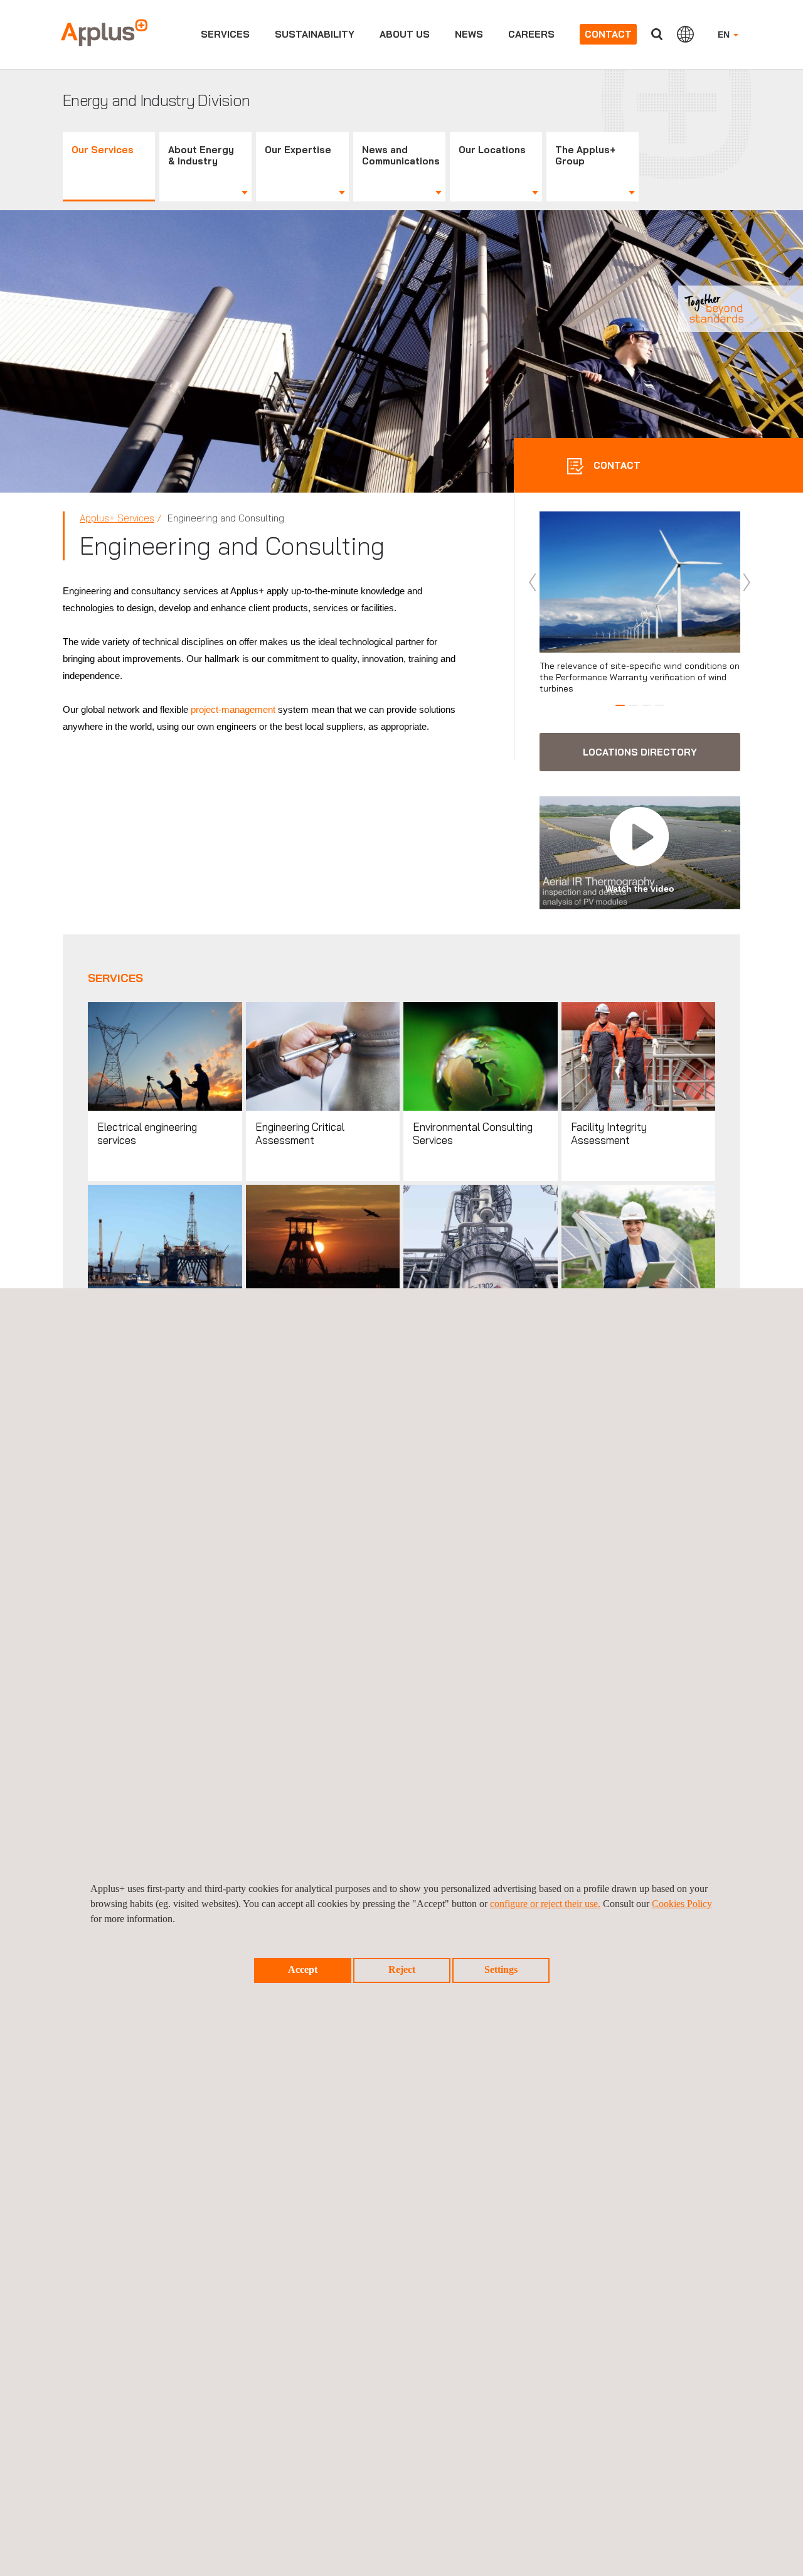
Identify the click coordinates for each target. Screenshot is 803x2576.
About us (405, 34)
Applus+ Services (117, 518)
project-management (234, 709)
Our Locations (492, 150)
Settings (501, 1969)
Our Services (103, 150)
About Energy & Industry (201, 155)
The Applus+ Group (585, 155)
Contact (608, 34)
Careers (531, 34)
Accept (303, 1969)
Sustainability (315, 34)
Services (225, 34)
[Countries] (685, 34)
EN (725, 35)
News (469, 34)
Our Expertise (298, 150)
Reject (402, 1969)
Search (657, 34)
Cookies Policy (682, 1904)
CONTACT (616, 465)
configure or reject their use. (545, 1904)
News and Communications (401, 155)
